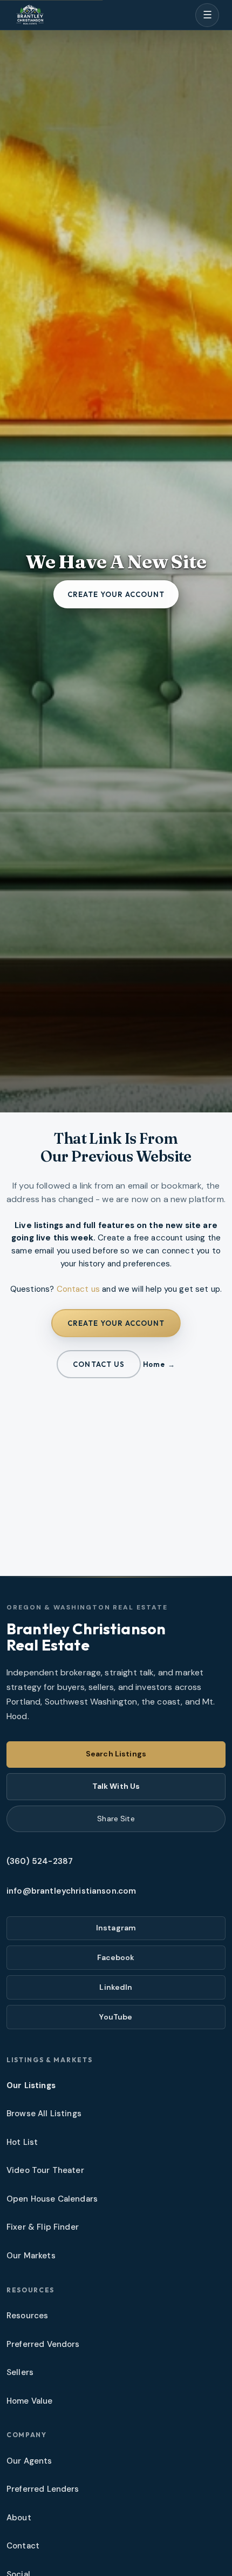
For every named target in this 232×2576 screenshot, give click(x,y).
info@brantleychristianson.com (71, 1891)
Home (154, 1364)
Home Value (30, 2401)
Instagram (116, 1928)
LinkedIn (116, 1987)
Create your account (116, 594)
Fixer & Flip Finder (43, 2227)
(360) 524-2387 (40, 1861)
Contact (23, 2546)
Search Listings (116, 1754)
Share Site (116, 1819)
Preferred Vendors (43, 2344)
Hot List (22, 2142)
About (19, 2518)
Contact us (79, 1289)
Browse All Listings (44, 2114)
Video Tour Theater (45, 2170)
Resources (27, 2316)
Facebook (116, 1957)
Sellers (20, 2372)
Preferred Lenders (43, 2489)
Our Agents (29, 2461)
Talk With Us (116, 1786)
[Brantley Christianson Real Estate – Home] (30, 15)
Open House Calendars (52, 2199)
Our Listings (31, 2085)
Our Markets (31, 2256)
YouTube (116, 2017)
